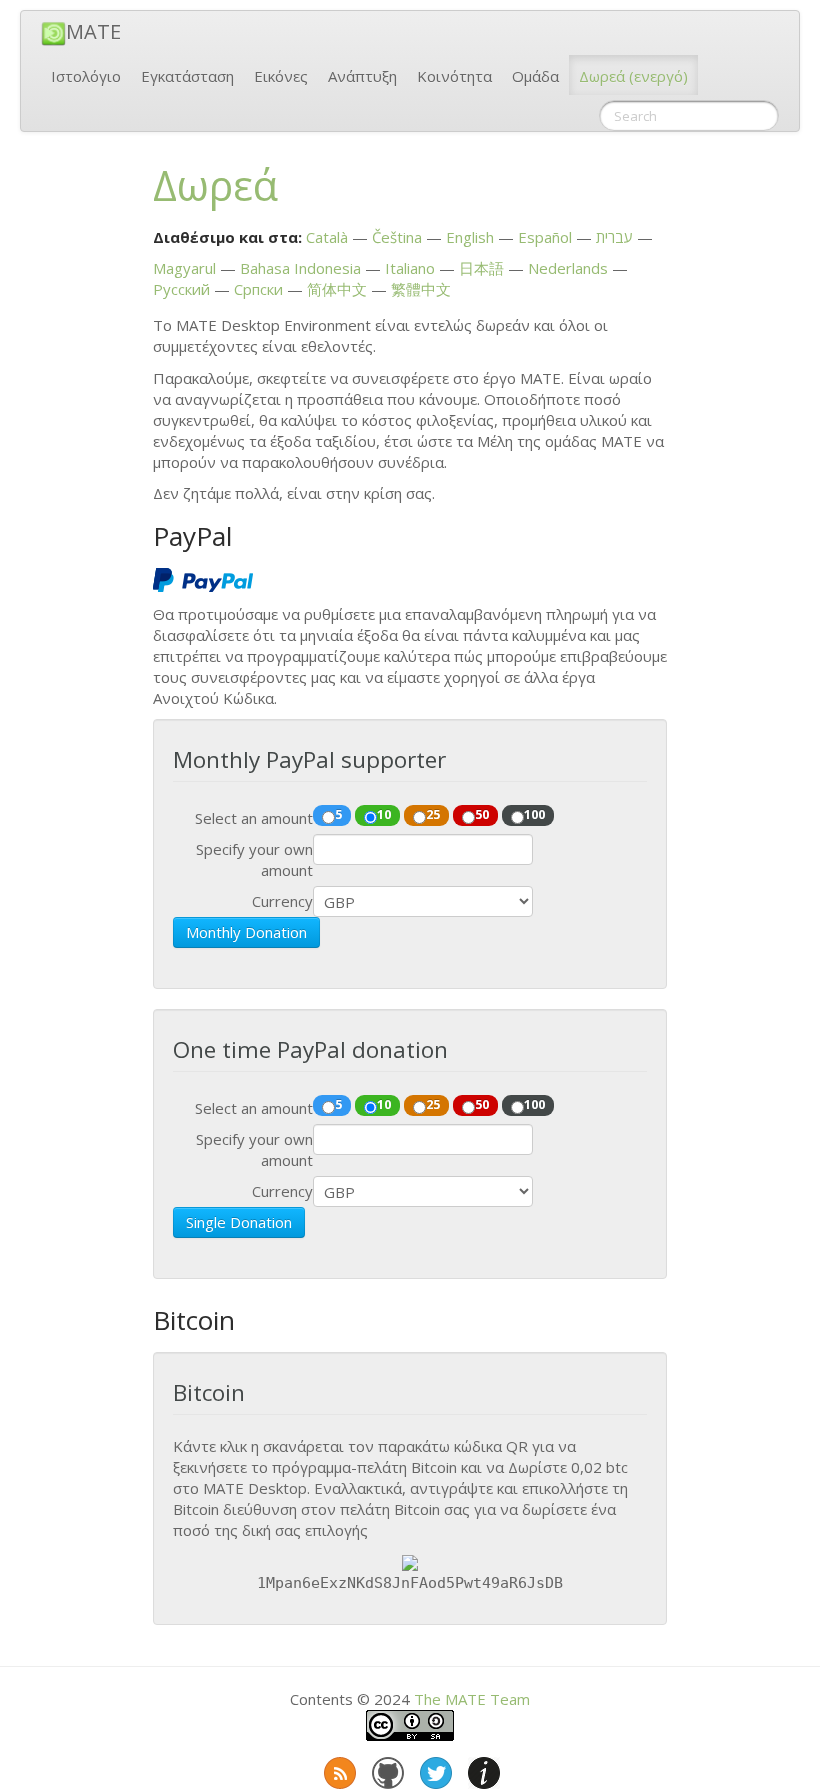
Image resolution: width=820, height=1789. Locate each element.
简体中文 (337, 289)
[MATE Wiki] (482, 1769)
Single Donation (239, 1222)
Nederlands (568, 268)
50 (482, 814)
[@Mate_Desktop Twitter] (434, 1769)
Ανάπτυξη (362, 76)
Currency (282, 901)
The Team (472, 1699)
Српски (258, 289)
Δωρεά (633, 76)
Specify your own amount (254, 859)
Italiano (410, 268)
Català (327, 237)
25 (433, 814)
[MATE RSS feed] (338, 1769)
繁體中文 (421, 289)
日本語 (481, 268)
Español (545, 237)
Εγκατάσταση (187, 76)
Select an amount (254, 818)
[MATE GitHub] (386, 1769)
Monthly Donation (246, 932)
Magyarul (184, 268)
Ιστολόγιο (86, 76)
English (470, 237)
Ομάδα (535, 76)
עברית (614, 237)
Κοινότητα (454, 76)
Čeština (397, 237)
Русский (181, 289)
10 (384, 814)
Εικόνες (281, 76)
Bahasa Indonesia (300, 268)
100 (534, 814)
